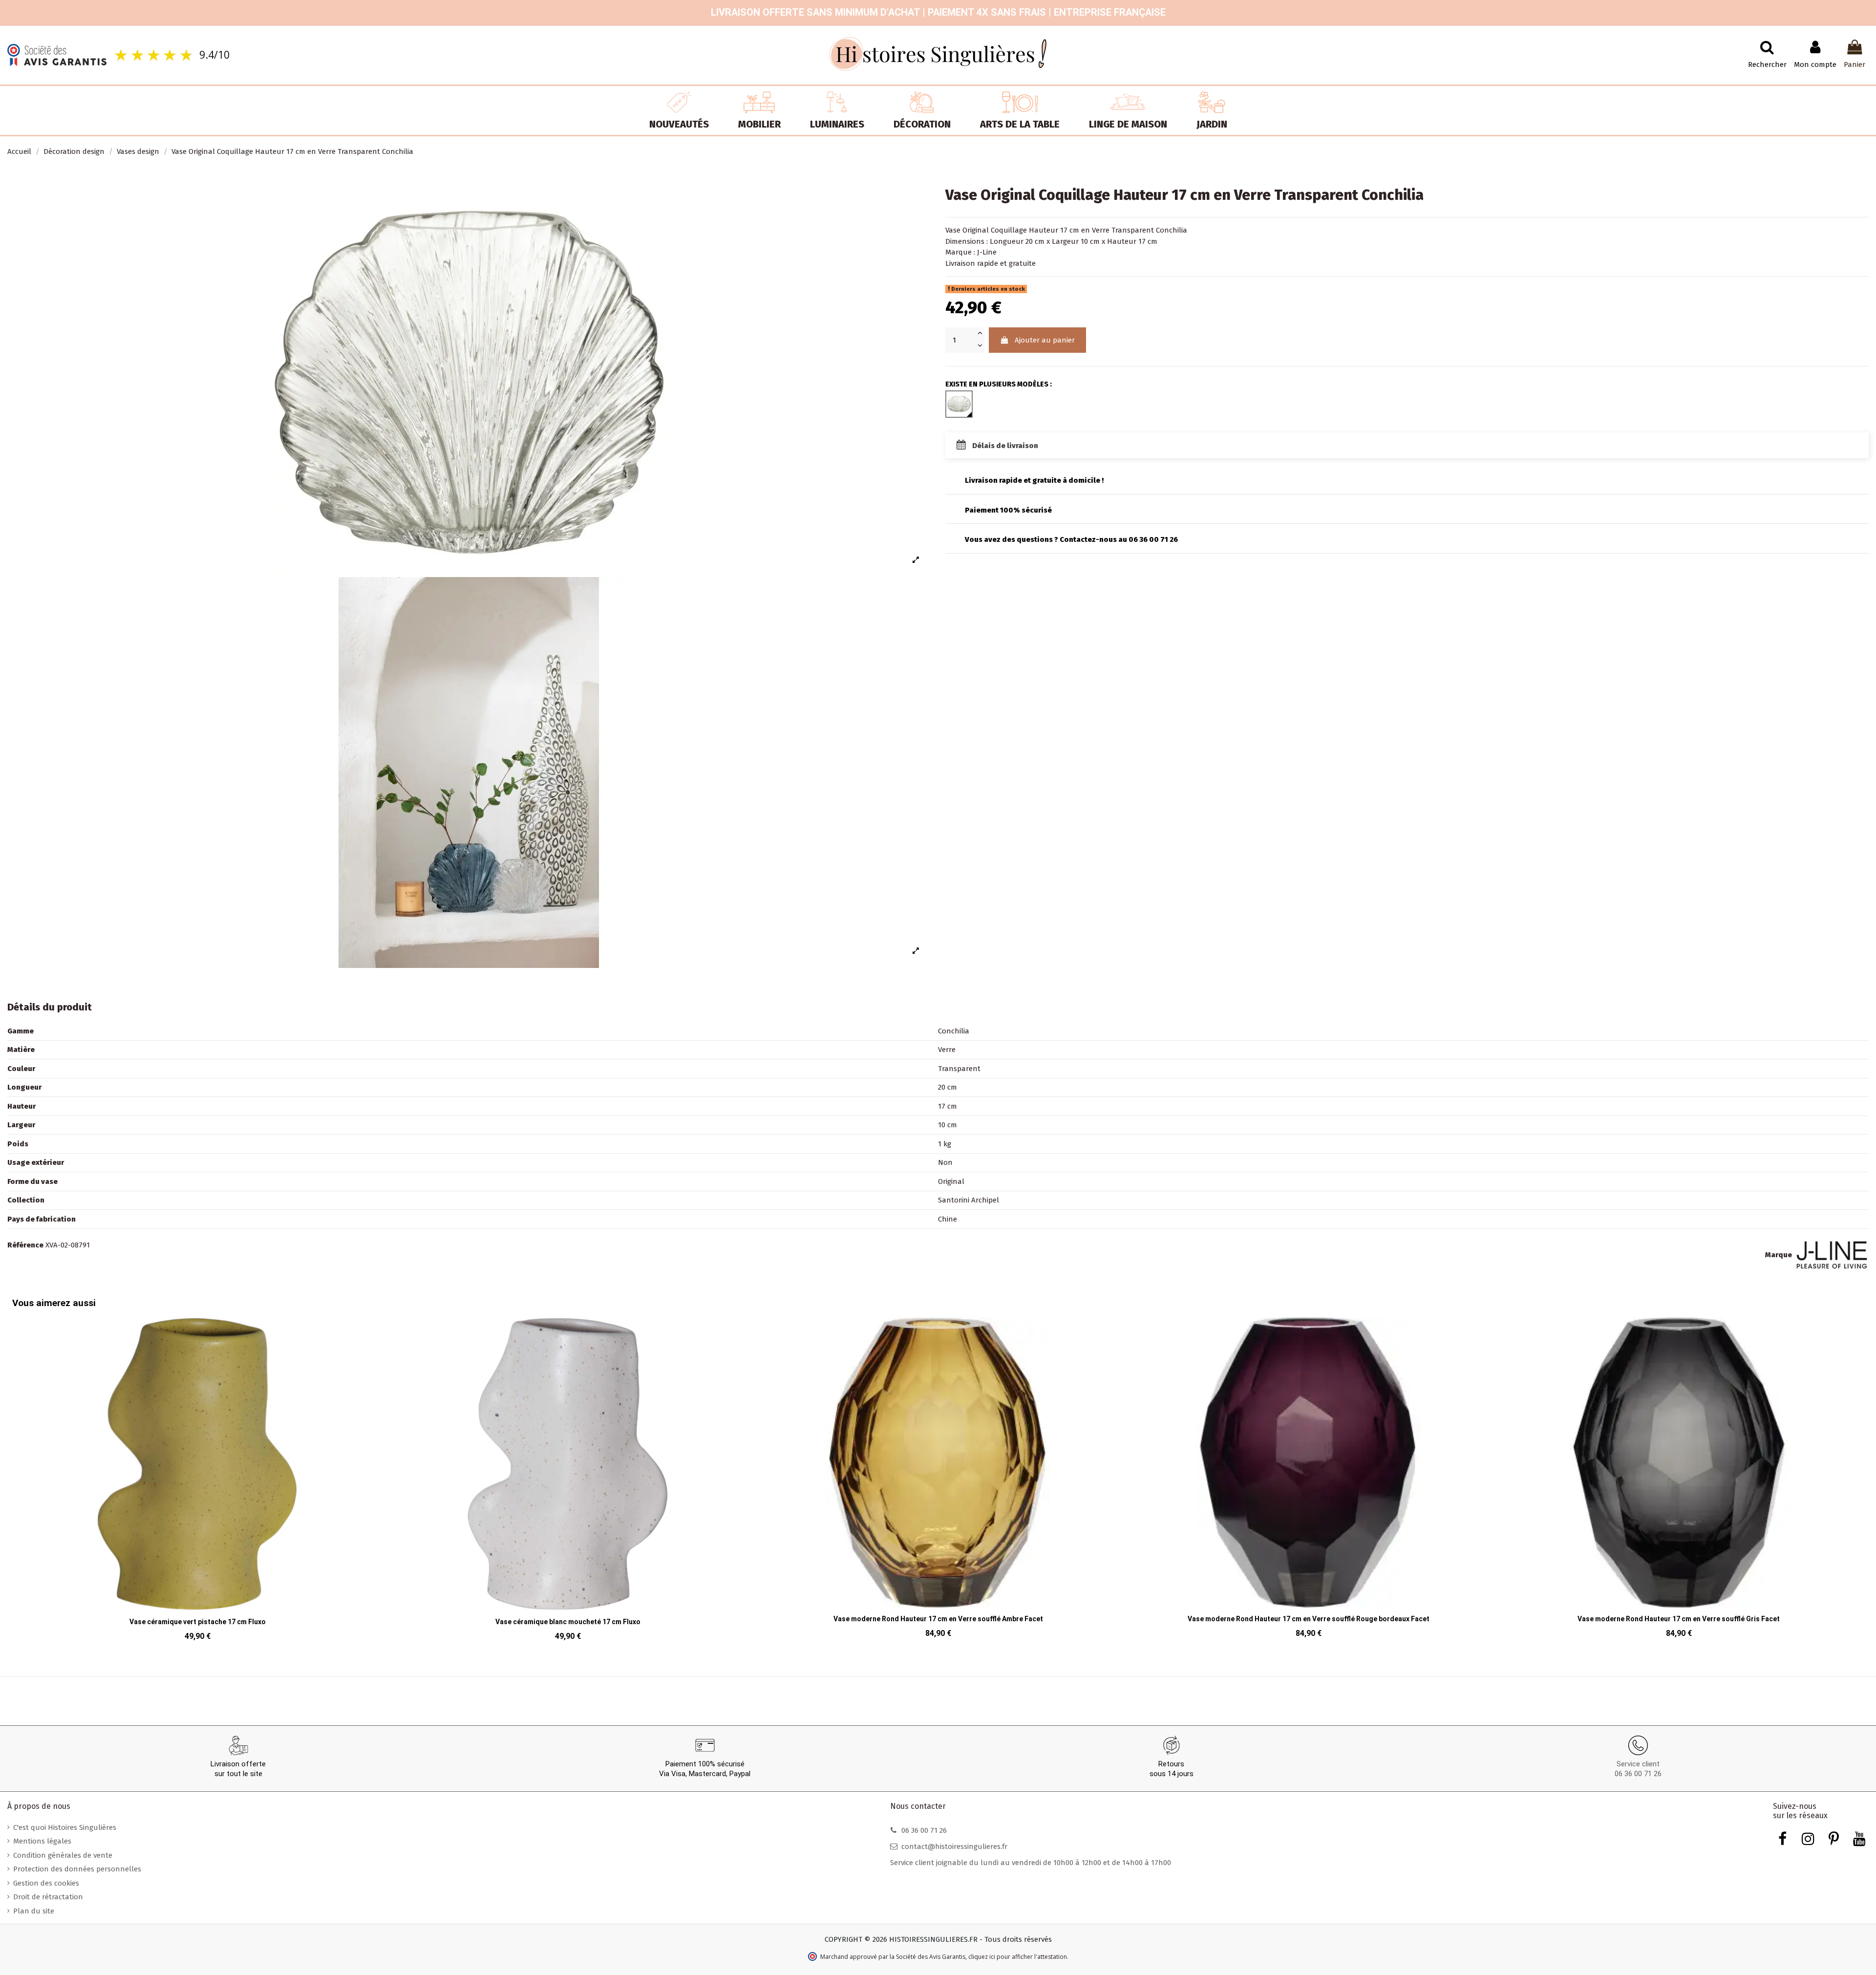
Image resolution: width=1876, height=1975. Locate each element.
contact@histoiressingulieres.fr (954, 1846)
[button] (22, 1472)
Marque (1779, 1255)
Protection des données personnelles (77, 1869)
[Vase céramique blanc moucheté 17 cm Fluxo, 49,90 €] (197, 1482)
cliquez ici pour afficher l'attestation (1018, 1957)
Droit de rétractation (48, 1897)
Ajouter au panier (1045, 340)
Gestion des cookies (46, 1883)
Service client (1638, 1764)
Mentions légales (42, 1841)
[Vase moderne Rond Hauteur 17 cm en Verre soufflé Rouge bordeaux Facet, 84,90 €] (938, 1481)
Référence (25, 1245)
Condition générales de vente (63, 1855)
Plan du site (34, 1911)
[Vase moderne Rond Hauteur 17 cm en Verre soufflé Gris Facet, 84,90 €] (1308, 1481)
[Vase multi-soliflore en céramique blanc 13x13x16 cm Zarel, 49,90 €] (1679, 1481)
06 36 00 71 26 (1638, 1774)
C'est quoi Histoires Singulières (65, 1827)
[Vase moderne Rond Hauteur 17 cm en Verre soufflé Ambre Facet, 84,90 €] (568, 1481)
